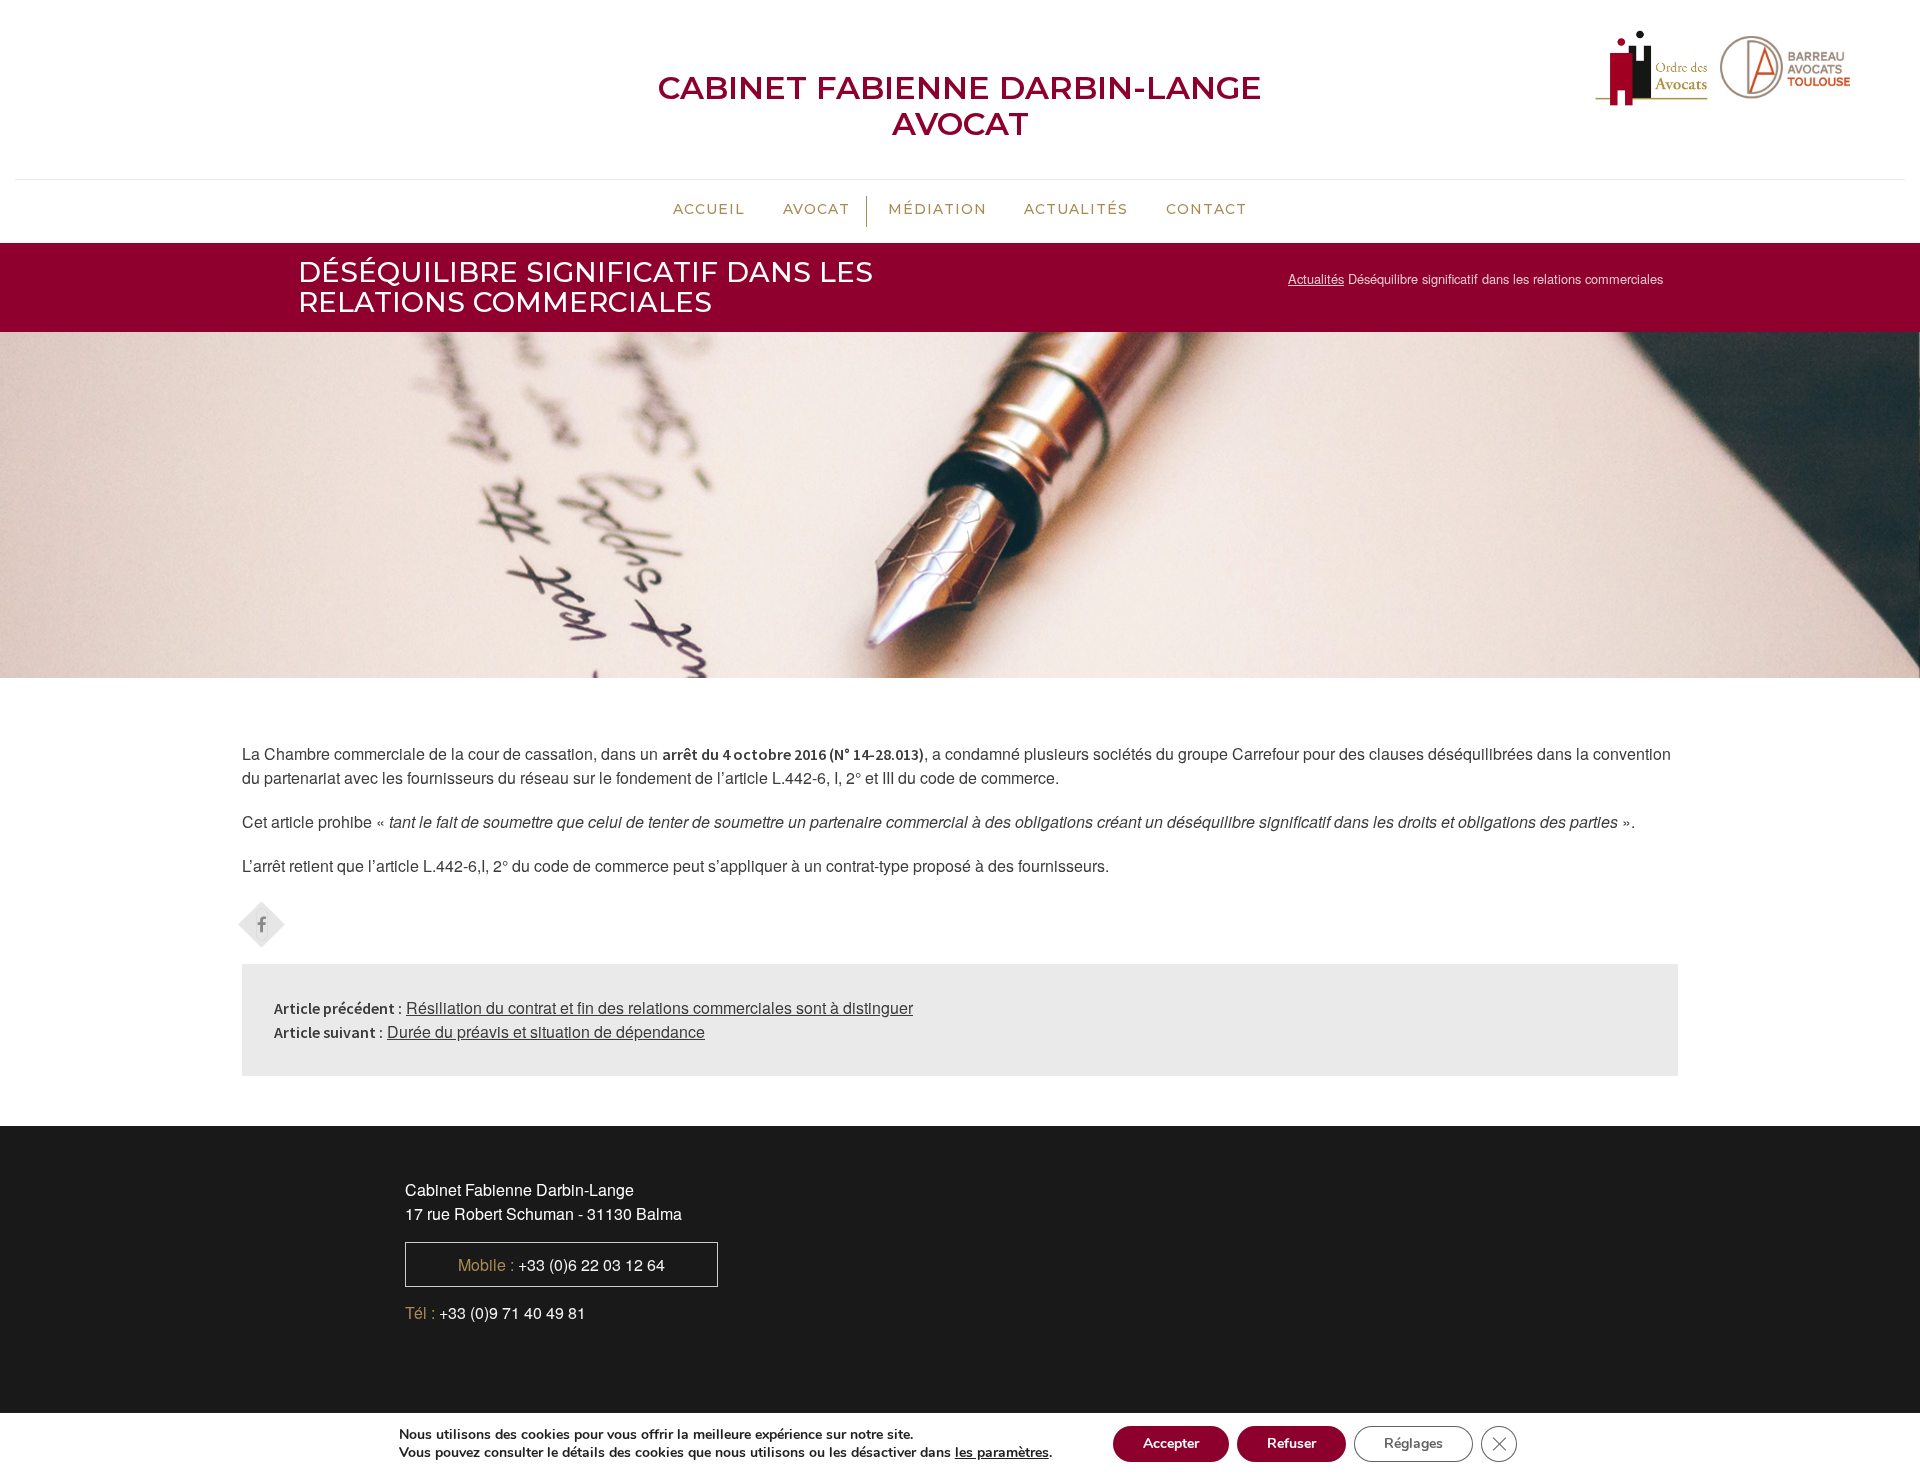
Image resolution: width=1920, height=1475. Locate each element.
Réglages (1413, 1443)
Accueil (709, 209)
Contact (1206, 209)
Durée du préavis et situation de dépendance (546, 1031)
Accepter (1171, 1443)
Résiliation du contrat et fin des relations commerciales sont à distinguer (659, 1007)
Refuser (1291, 1443)
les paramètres (1002, 1453)
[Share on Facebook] (262, 918)
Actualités (1076, 209)
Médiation (937, 209)
